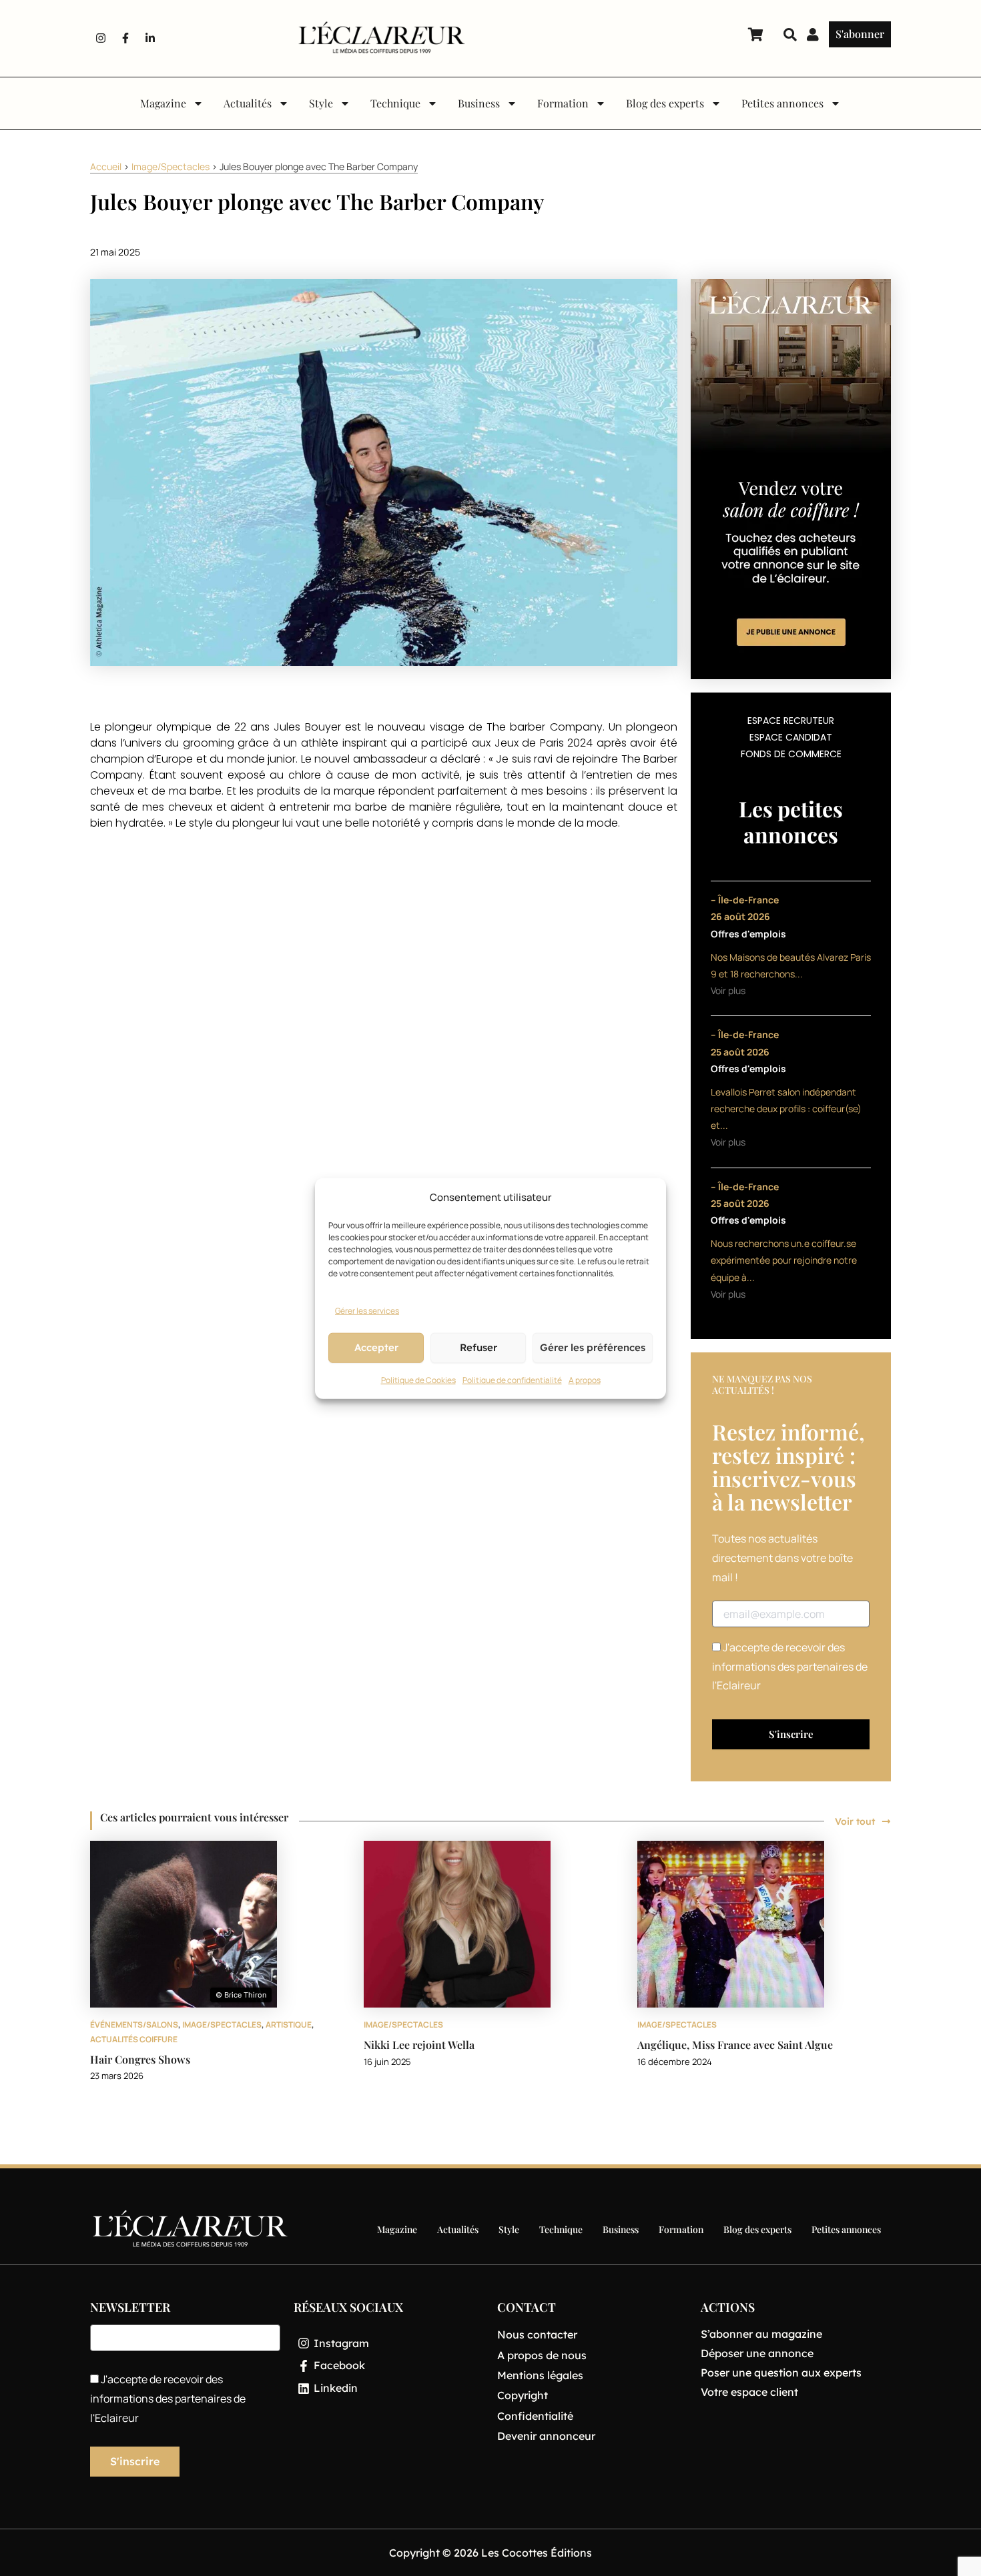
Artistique (289, 2025)
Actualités (248, 103)
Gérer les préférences (593, 1347)
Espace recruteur (791, 721)
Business (479, 103)
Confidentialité (535, 2416)
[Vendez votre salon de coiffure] (791, 478)
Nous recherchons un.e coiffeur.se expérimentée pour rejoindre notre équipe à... (784, 1260)
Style (321, 103)
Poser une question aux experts (781, 2373)
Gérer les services (367, 1310)
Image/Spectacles (171, 166)
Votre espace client (749, 2392)
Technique (395, 103)
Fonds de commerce (791, 754)
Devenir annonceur (546, 2436)
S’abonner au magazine (761, 2334)
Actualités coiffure (134, 2039)
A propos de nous (542, 2355)
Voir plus (728, 990)
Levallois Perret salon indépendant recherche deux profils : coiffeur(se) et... (786, 1109)
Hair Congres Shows (140, 2059)
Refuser (478, 1347)
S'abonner (860, 34)
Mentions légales (540, 2375)
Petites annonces (782, 103)
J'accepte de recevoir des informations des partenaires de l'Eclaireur (790, 1667)
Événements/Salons (134, 2025)
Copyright (523, 2395)
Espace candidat (791, 737)
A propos (585, 1379)
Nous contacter (537, 2334)
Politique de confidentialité (512, 1379)
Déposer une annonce (757, 2353)
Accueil (106, 166)
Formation (563, 103)
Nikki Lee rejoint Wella (419, 2045)
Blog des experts (665, 103)
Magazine (163, 103)
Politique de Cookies (418, 1379)
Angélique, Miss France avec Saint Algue (735, 2045)
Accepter (376, 1347)
